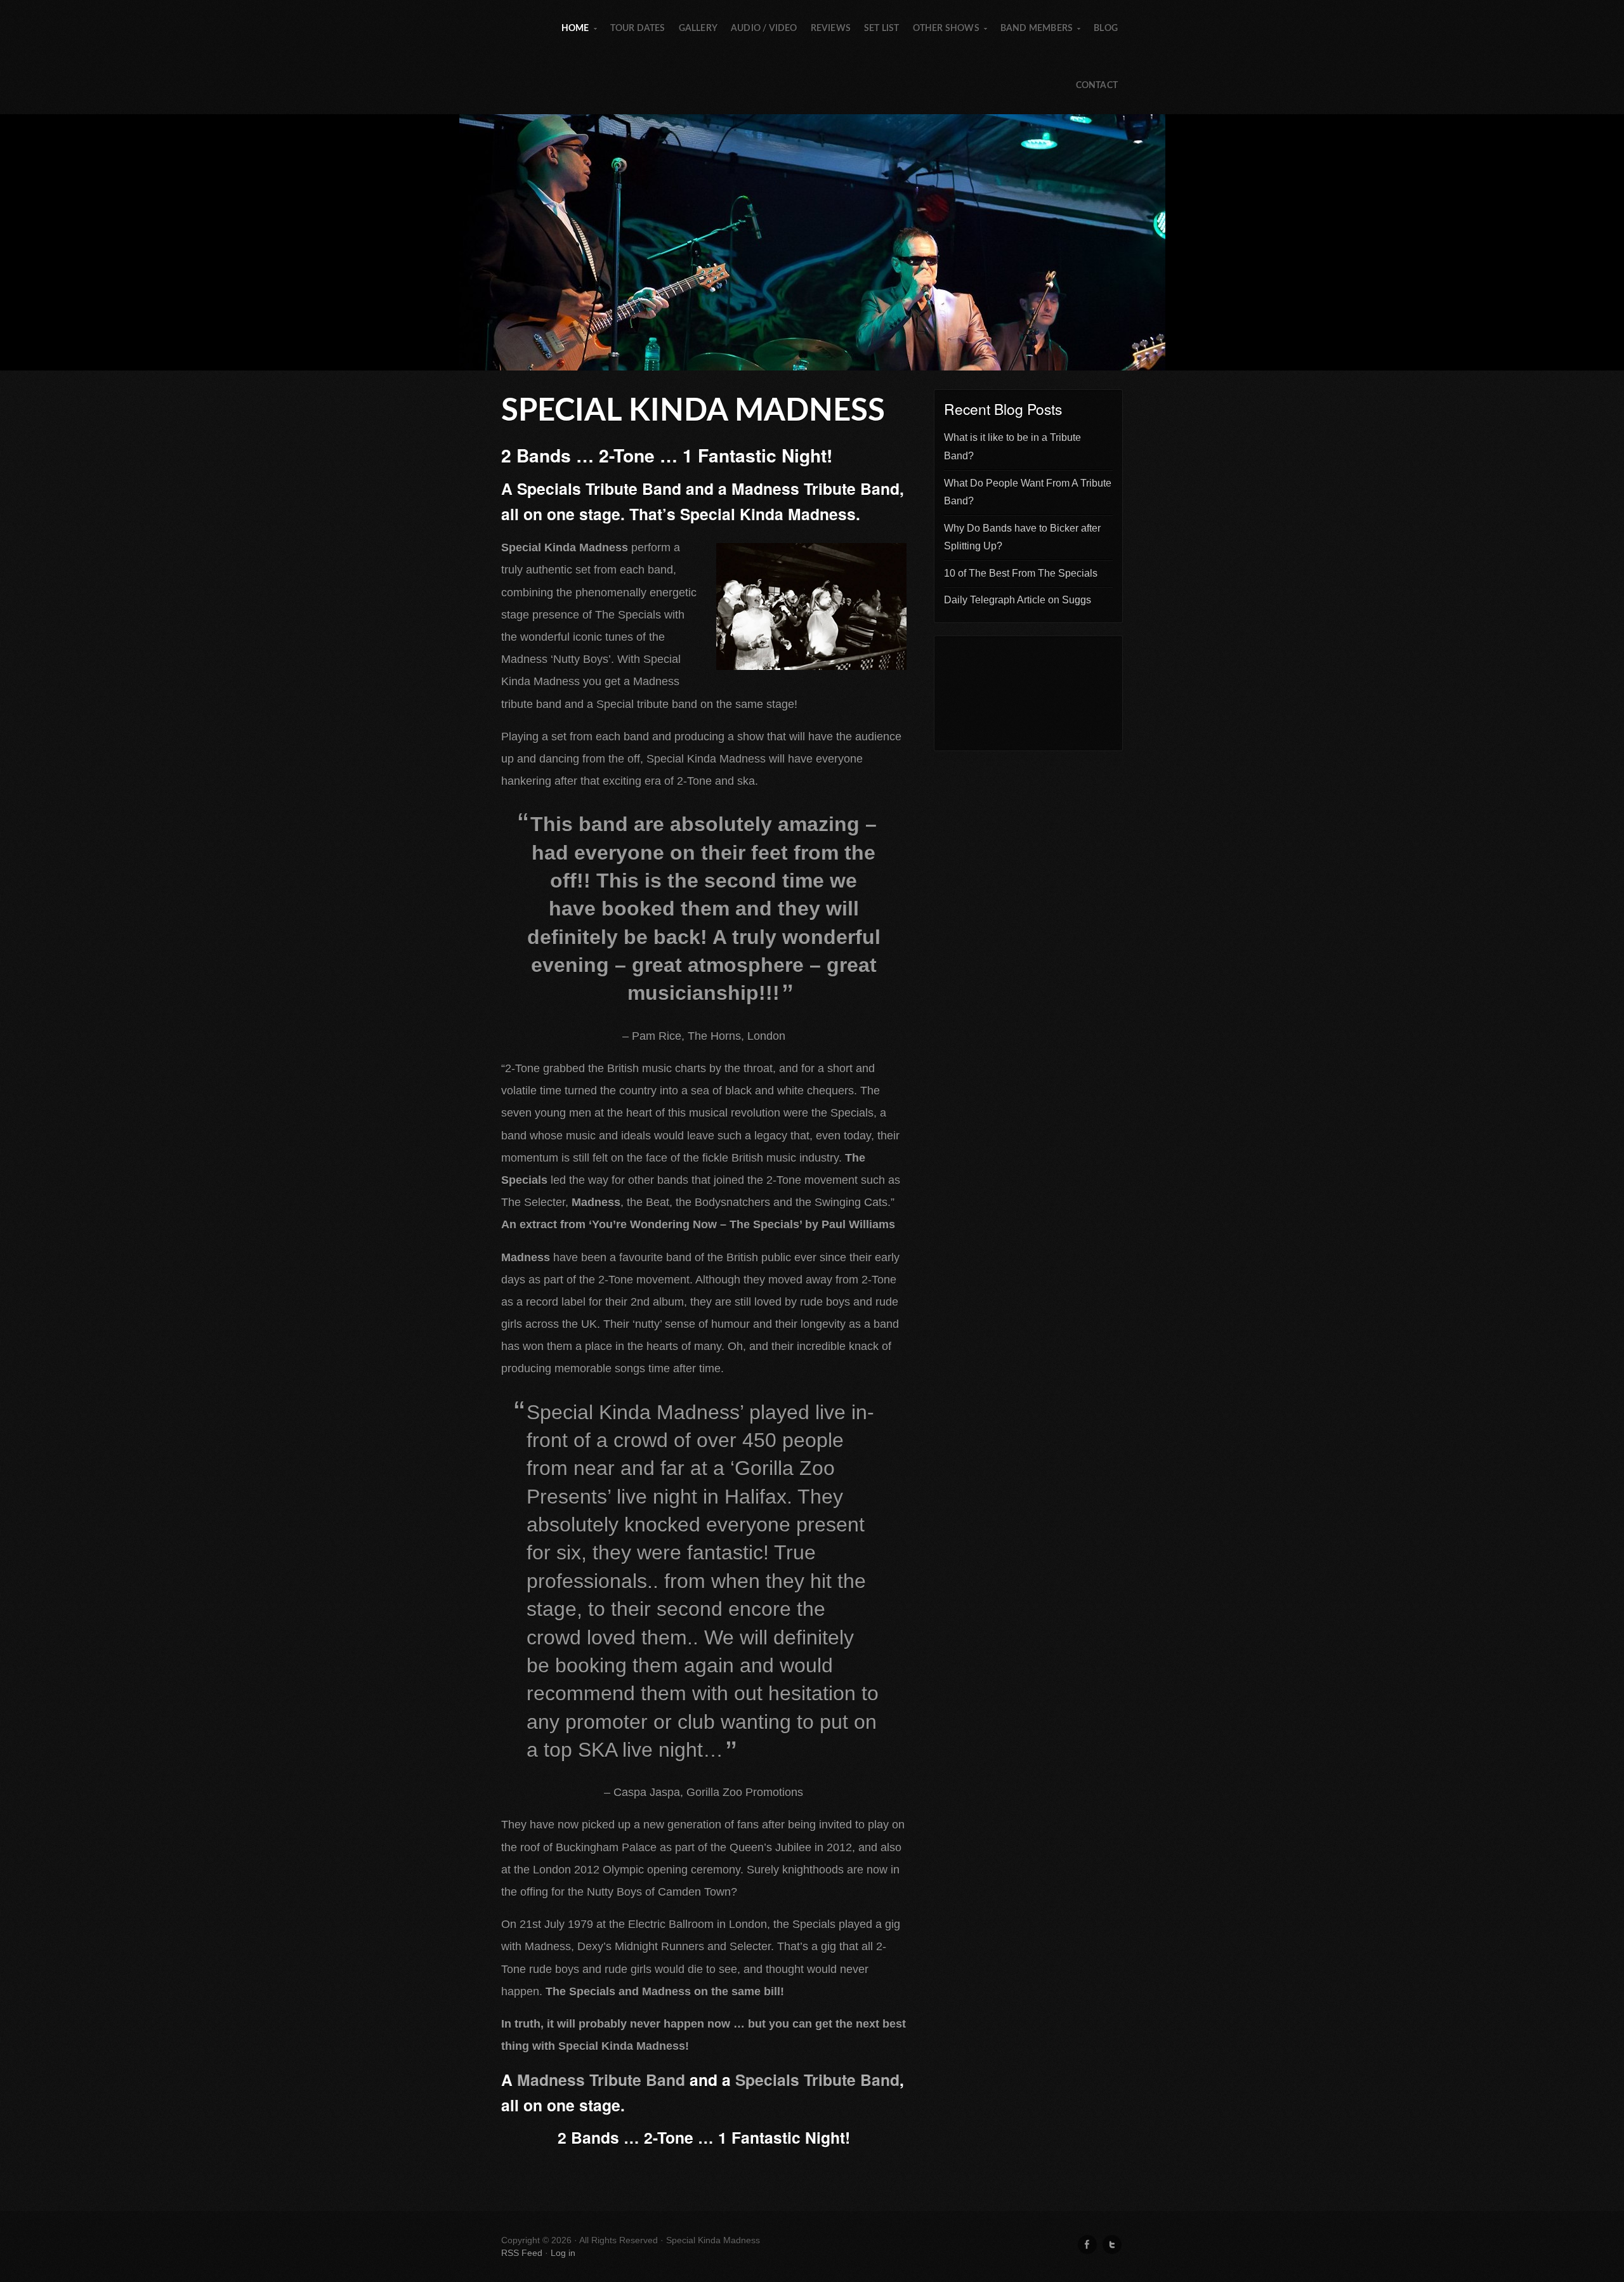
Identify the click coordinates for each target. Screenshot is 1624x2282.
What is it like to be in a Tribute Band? (1012, 447)
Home (580, 41)
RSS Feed (522, 2253)
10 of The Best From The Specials (1021, 573)
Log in (563, 2253)
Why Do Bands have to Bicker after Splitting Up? (1022, 537)
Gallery (698, 29)
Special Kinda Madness (812, 242)
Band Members (1041, 41)
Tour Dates (638, 29)
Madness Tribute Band (601, 2080)
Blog (1106, 29)
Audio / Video (764, 29)
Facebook (1087, 2245)
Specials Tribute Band (817, 2080)
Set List (882, 29)
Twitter (1112, 2245)
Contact (1097, 86)
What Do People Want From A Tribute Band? (1028, 492)
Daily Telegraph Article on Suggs (1018, 600)
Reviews (831, 29)
